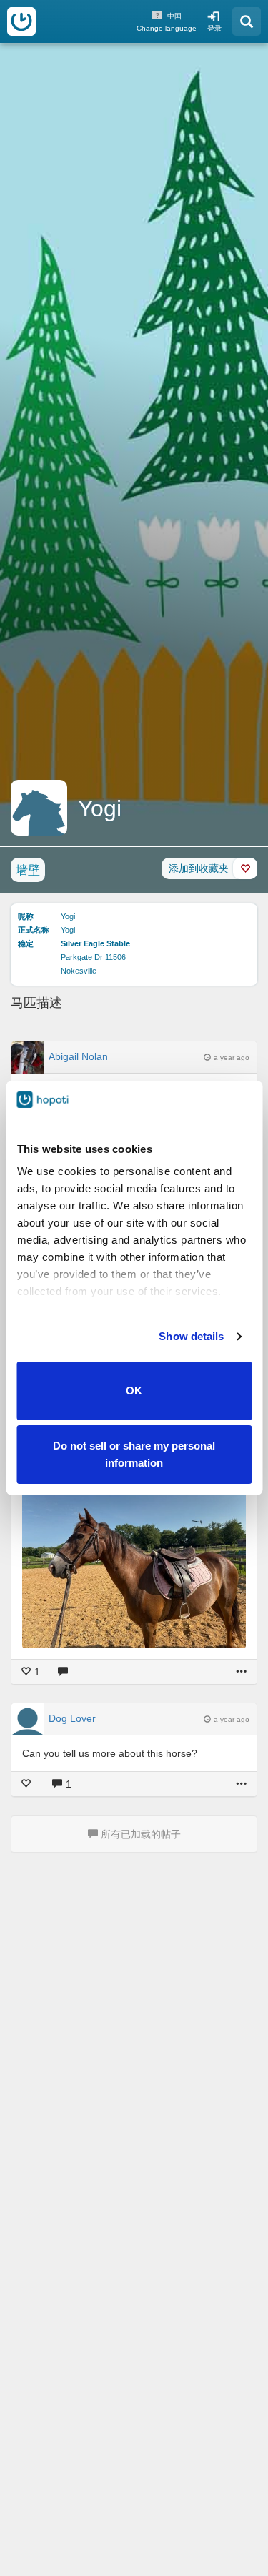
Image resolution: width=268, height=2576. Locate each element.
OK (134, 1391)
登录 (214, 28)
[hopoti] (21, 21)
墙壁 (28, 870)
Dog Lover (72, 1718)
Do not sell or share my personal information (134, 1454)
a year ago (232, 1057)
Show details (191, 1336)
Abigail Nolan (78, 1056)
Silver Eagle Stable (95, 943)
